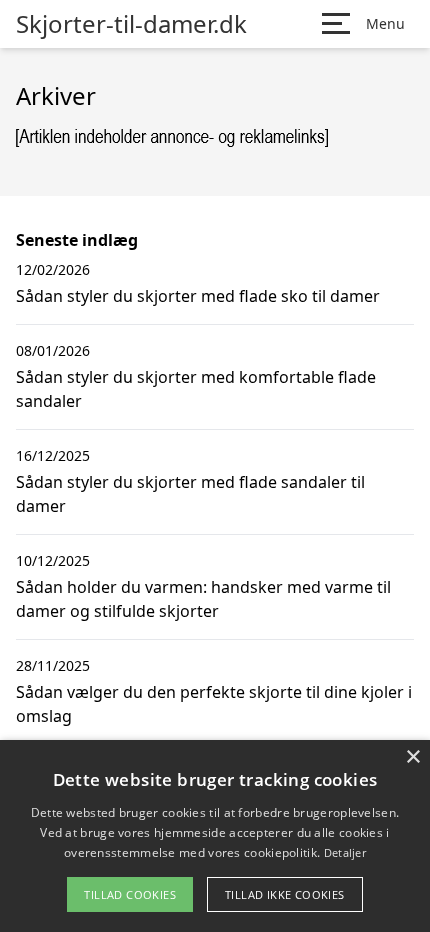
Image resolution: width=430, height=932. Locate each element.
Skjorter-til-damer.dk (131, 24)
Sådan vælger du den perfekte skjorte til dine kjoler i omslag (214, 704)
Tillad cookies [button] (130, 894)
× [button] (412, 757)
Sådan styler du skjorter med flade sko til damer (198, 296)
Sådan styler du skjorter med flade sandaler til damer (190, 494)
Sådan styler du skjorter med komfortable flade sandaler (196, 389)
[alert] (215, 836)
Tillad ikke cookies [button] (285, 894)
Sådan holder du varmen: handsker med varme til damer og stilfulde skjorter (203, 599)
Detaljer (345, 852)
